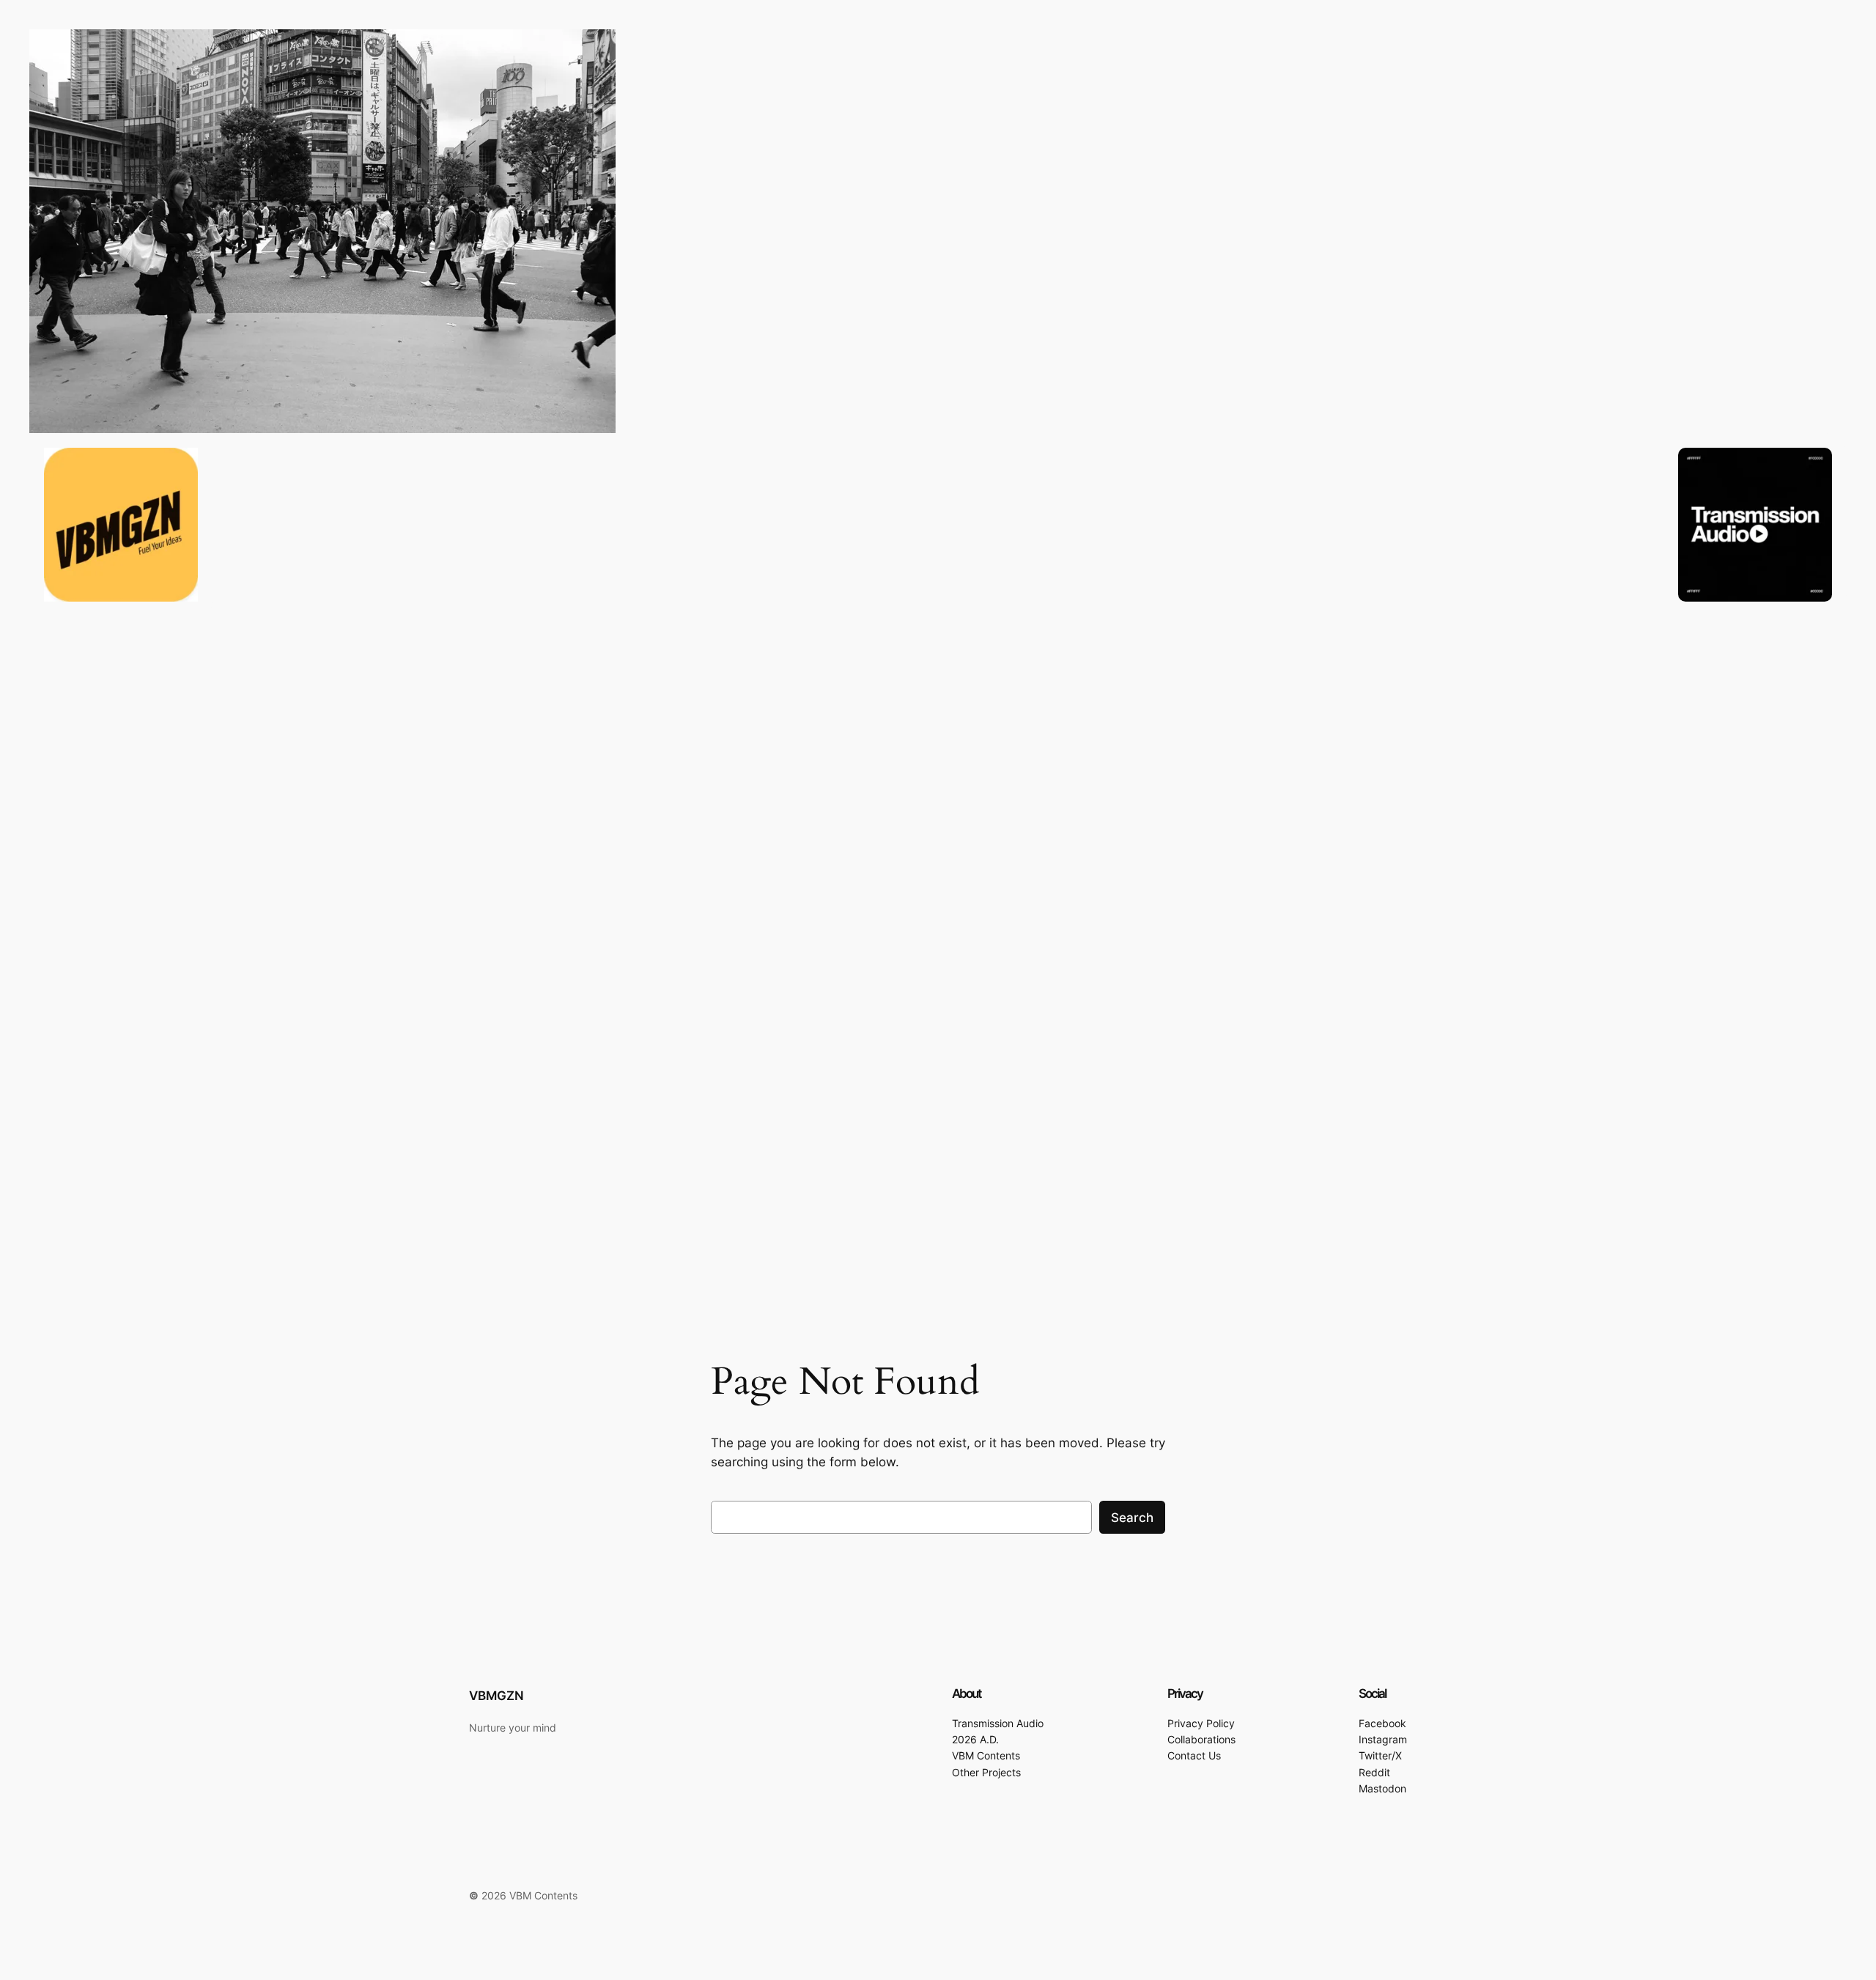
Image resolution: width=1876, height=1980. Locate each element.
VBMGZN (496, 1696)
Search (1132, 1518)
